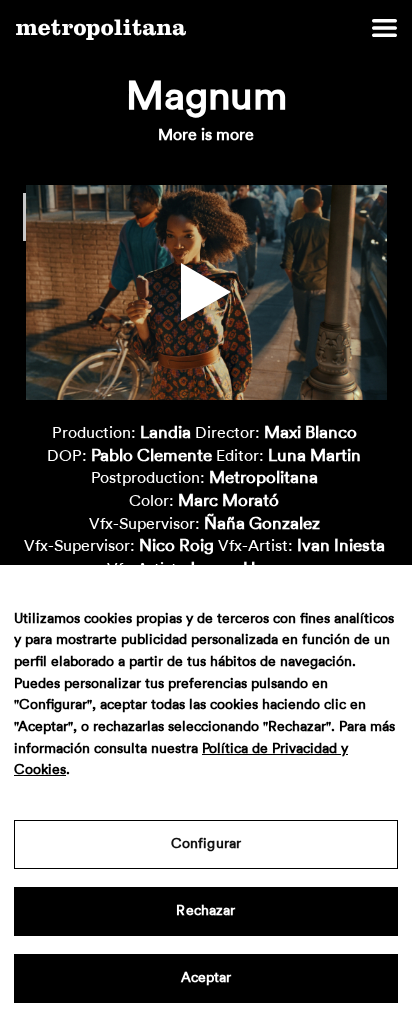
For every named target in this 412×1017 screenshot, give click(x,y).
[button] (206, 292)
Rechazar (205, 911)
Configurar (206, 844)
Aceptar (206, 978)
